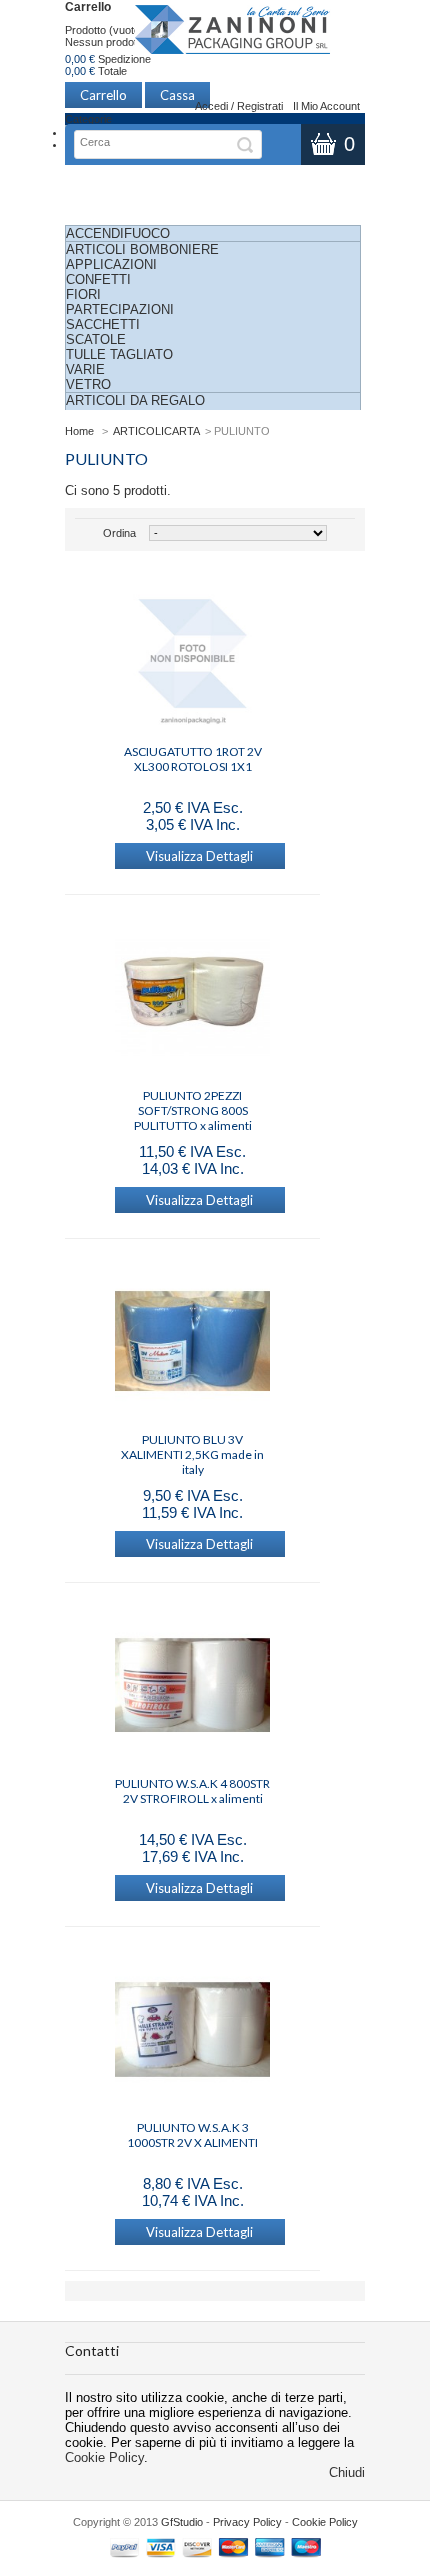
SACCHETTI (103, 324)
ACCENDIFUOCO (118, 233)
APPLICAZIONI (111, 264)
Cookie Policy (104, 2457)
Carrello (88, 7)
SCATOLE (96, 339)
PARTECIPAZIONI (120, 309)
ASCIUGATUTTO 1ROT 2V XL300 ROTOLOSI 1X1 (193, 759)
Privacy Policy (247, 2522)
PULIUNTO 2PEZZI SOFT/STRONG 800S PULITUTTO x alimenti (193, 1103)
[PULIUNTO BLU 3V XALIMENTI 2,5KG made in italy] (192, 1343)
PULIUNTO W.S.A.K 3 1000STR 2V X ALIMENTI (192, 2135)
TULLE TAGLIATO (119, 354)
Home (79, 431)
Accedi (211, 106)
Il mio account (326, 106)
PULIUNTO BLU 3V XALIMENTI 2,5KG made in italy (192, 1447)
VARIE (85, 369)
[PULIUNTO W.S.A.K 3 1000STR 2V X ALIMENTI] (192, 2031)
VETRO (88, 384)
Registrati (260, 106)
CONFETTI (98, 279)
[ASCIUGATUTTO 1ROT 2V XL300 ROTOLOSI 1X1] (192, 655)
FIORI (83, 294)
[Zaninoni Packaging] (233, 35)
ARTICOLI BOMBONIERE (142, 249)
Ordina (119, 533)
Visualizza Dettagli (199, 856)
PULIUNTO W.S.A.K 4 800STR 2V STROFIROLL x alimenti (192, 1791)
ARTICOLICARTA (156, 431)
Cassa (177, 95)
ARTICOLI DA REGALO (135, 400)
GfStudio (182, 2522)
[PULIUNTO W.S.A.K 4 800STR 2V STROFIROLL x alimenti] (192, 1687)
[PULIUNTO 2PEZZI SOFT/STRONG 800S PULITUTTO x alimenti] (192, 999)
